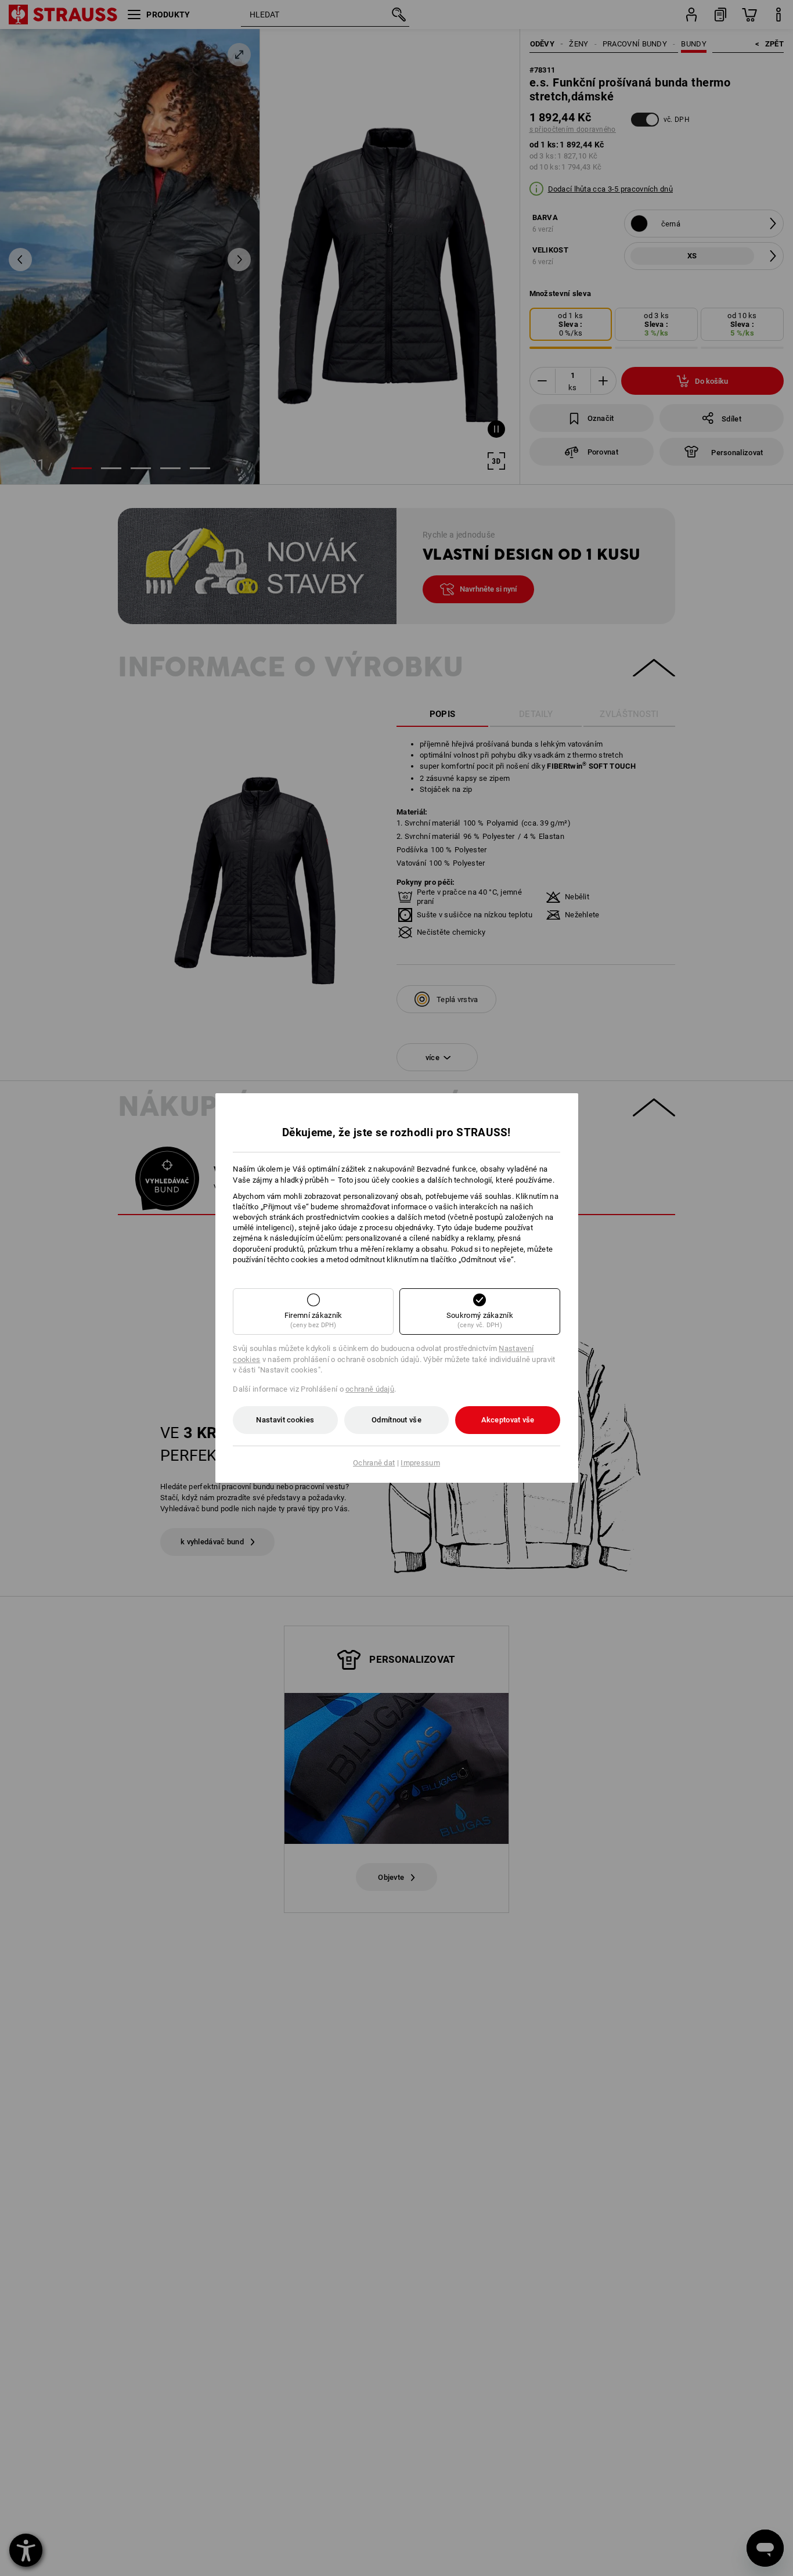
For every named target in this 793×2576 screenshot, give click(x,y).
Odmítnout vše (396, 1420)
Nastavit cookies (285, 1420)
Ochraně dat (374, 1463)
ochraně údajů (370, 1389)
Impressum (420, 1463)
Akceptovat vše (508, 1420)
